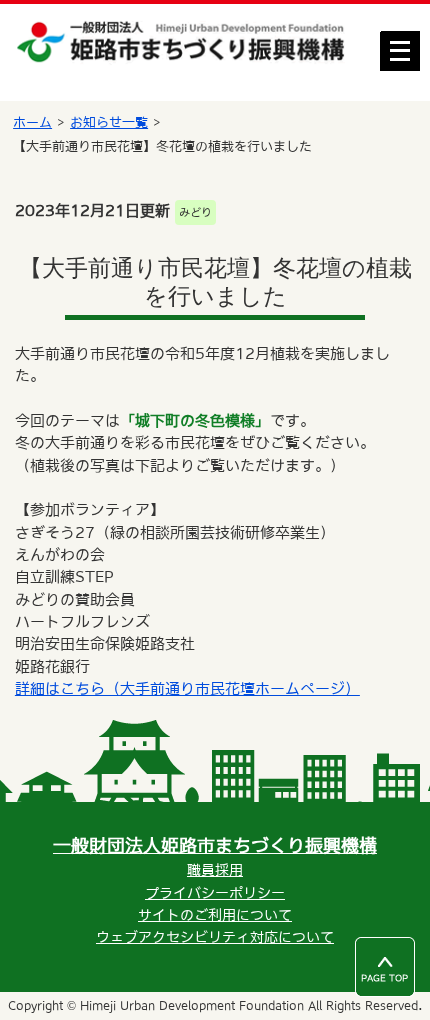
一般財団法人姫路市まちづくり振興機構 (215, 845)
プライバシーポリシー (215, 893)
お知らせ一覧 (109, 122)
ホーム (32, 122)
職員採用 (215, 870)
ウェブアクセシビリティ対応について (215, 937)
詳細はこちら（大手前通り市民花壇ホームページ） (187, 688)
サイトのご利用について (215, 915)
